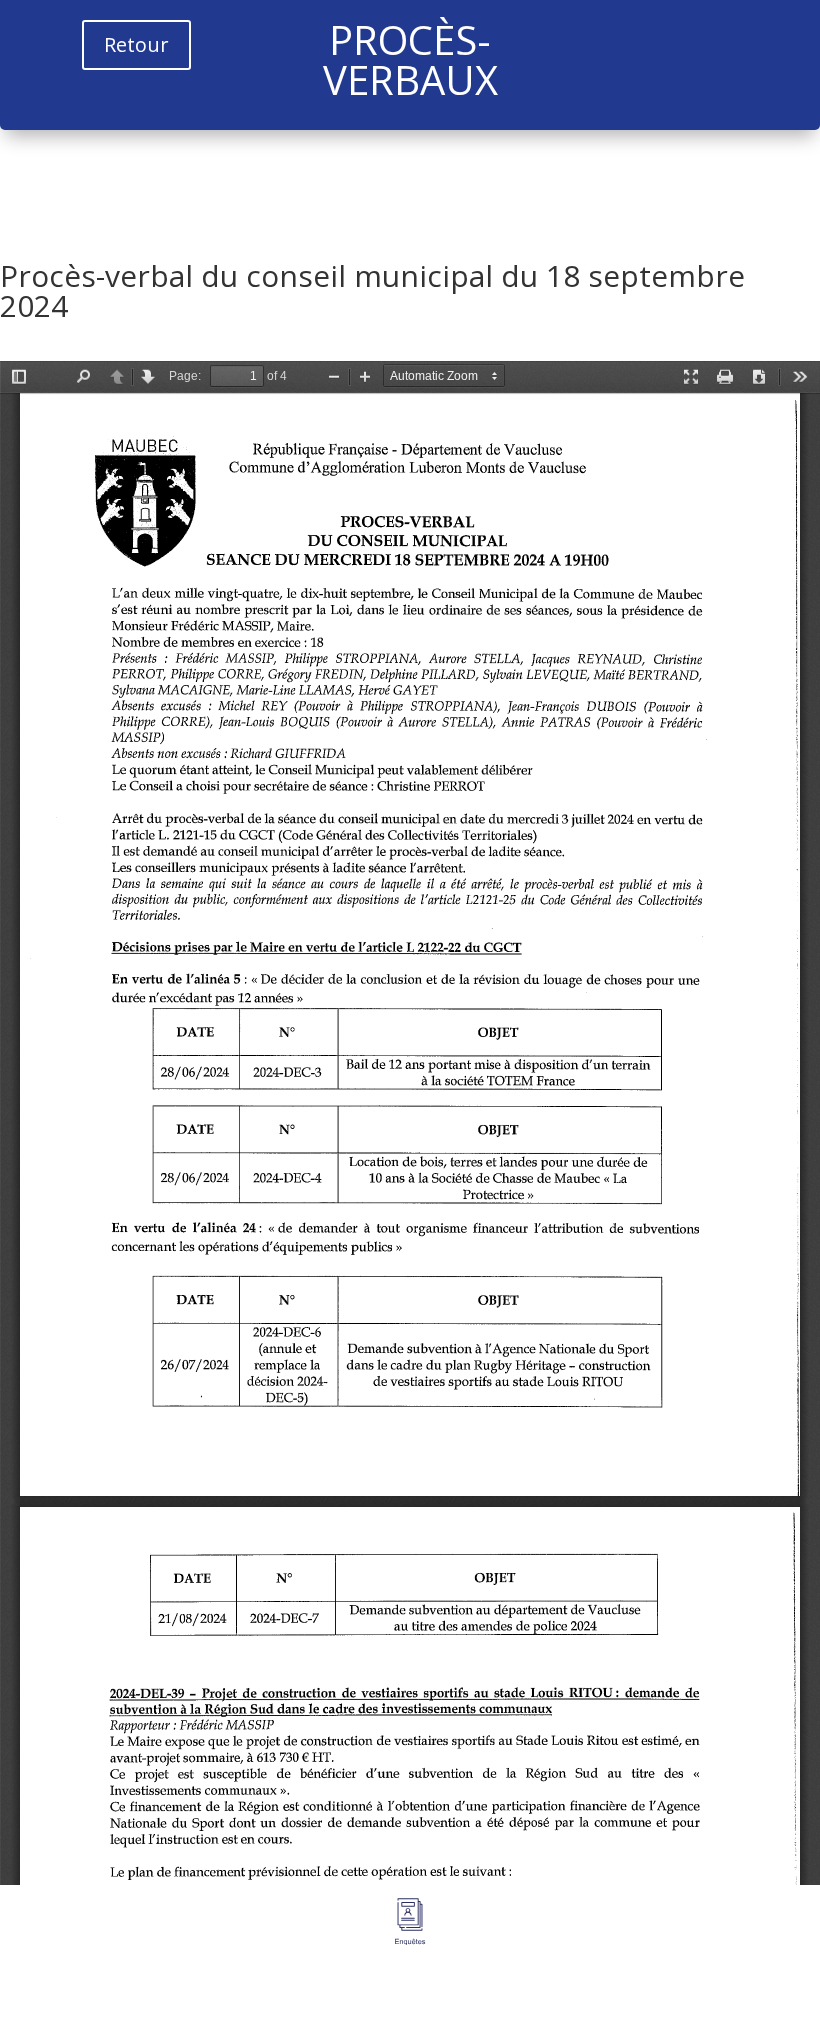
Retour (136, 44)
